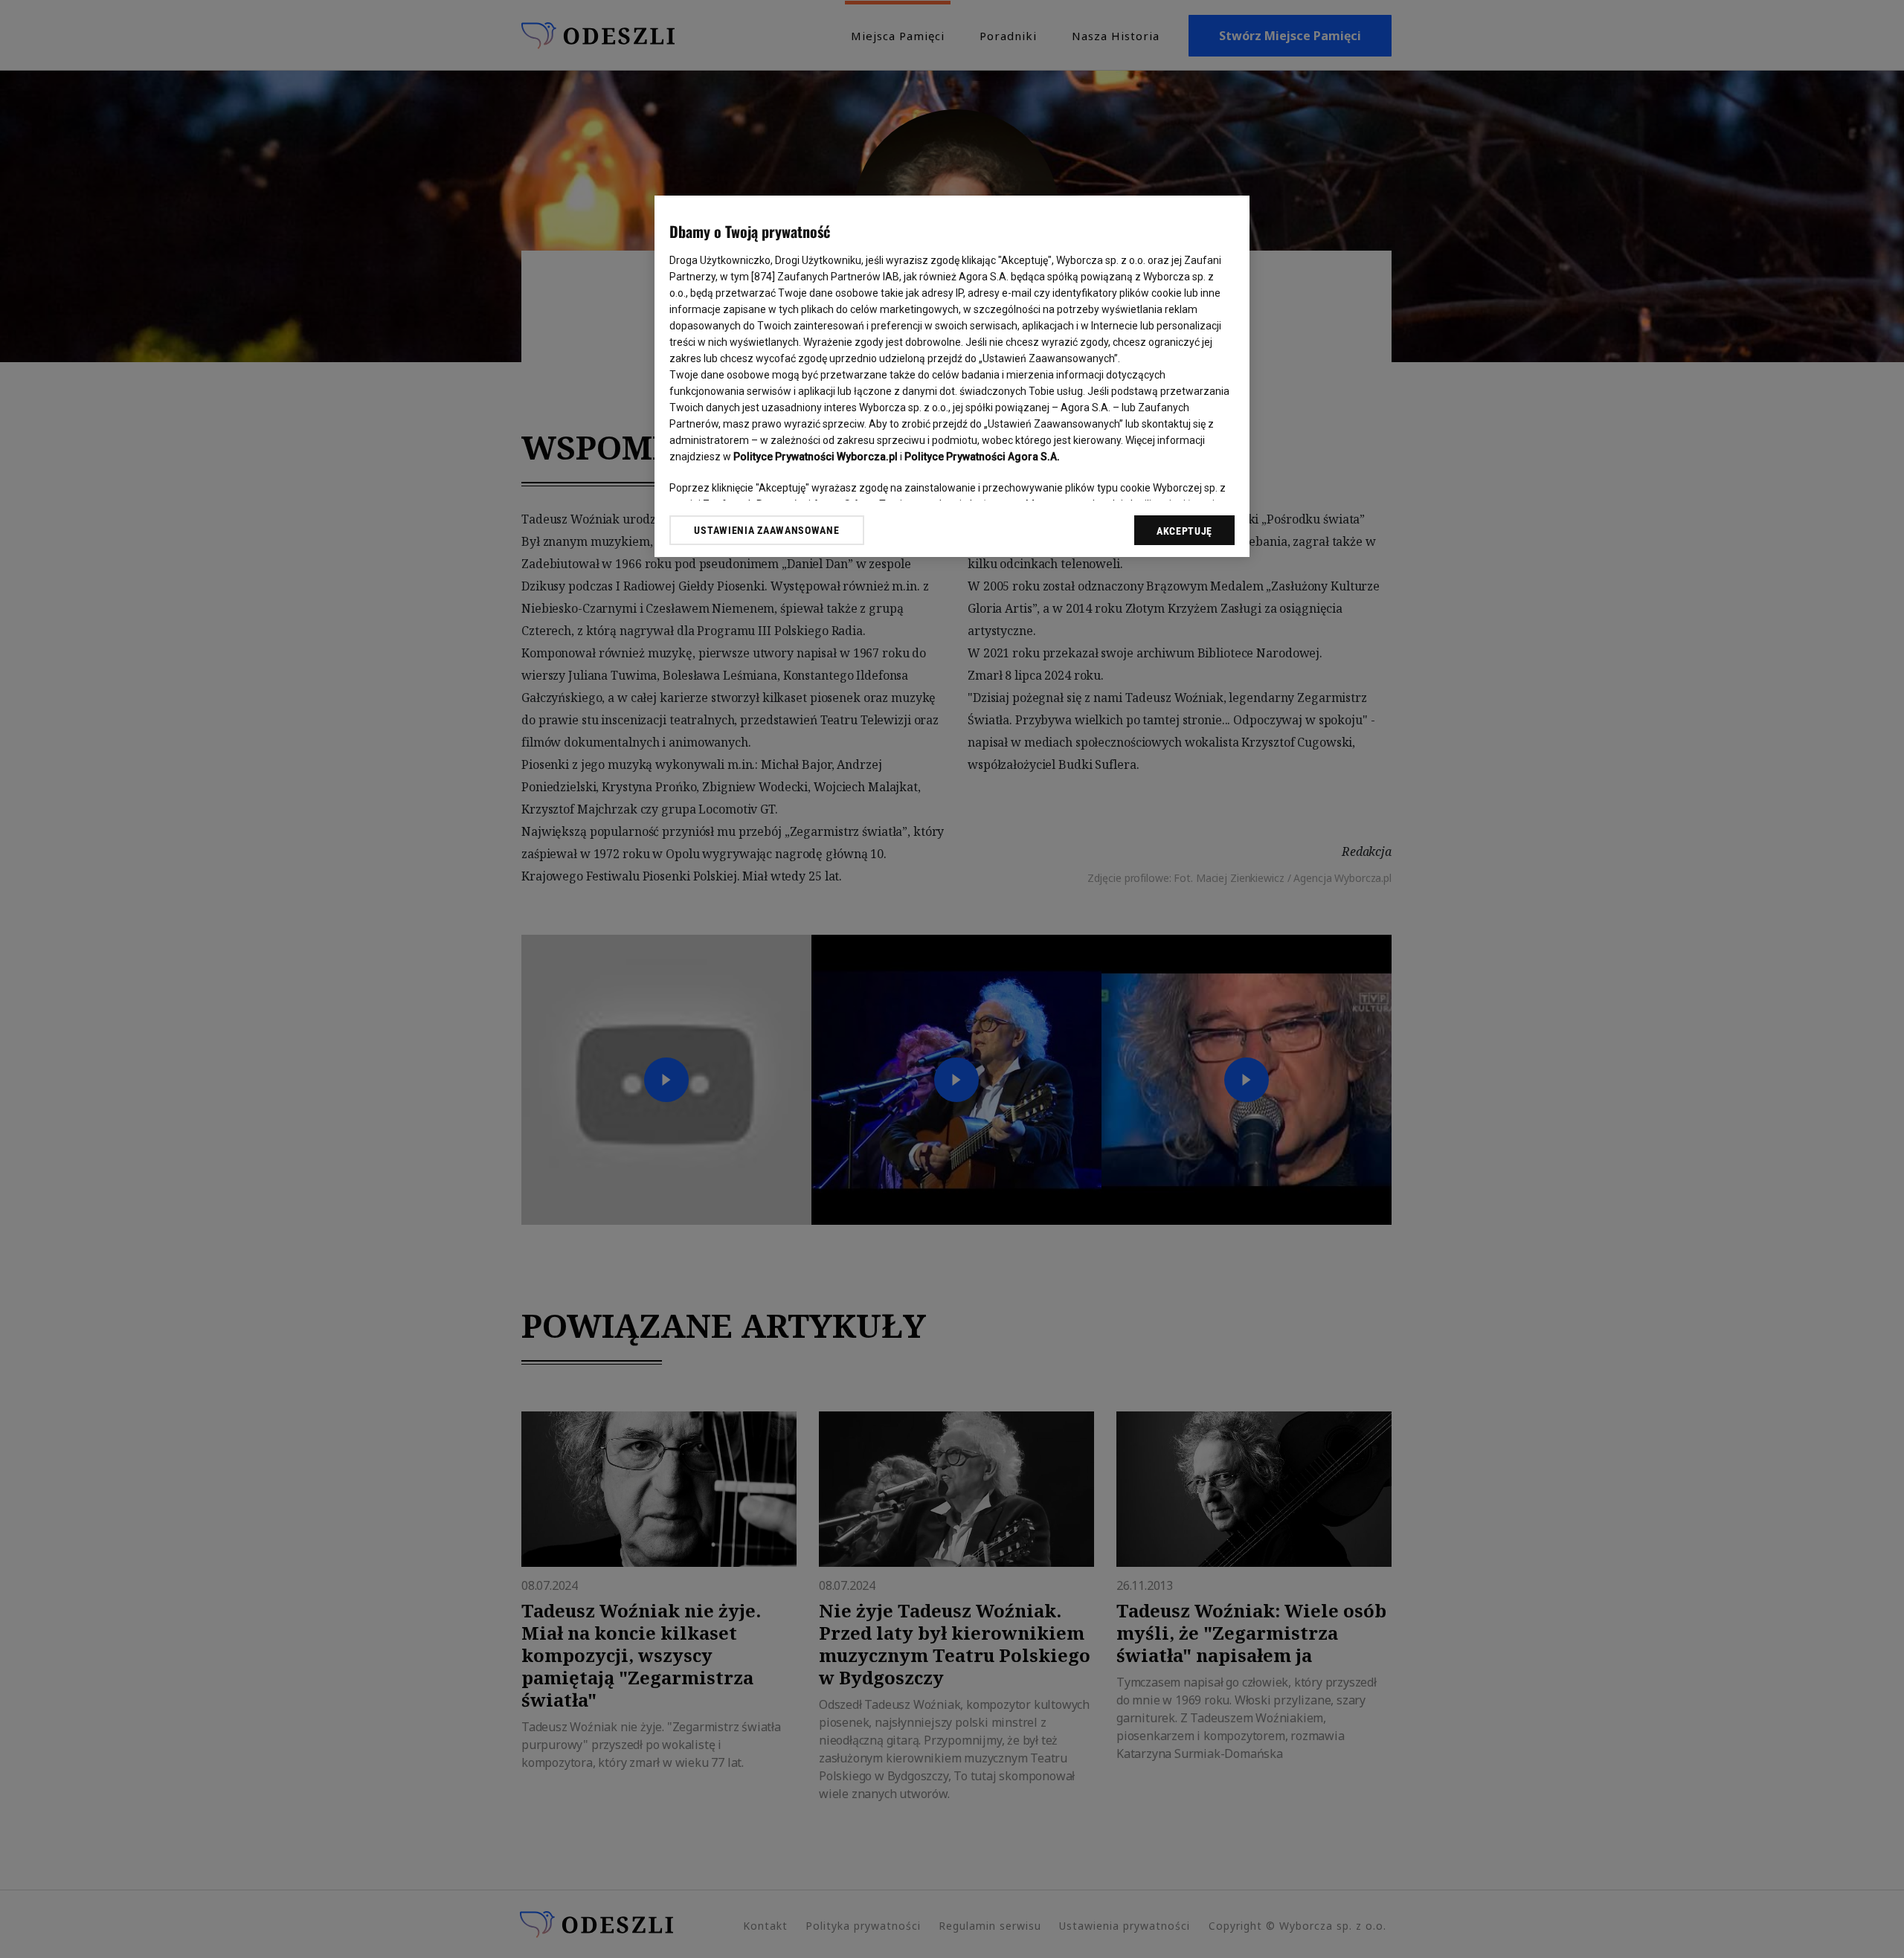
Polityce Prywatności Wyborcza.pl (816, 457)
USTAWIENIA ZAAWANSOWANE (766, 530)
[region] (952, 376)
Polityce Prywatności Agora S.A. (982, 457)
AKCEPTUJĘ (1184, 531)
